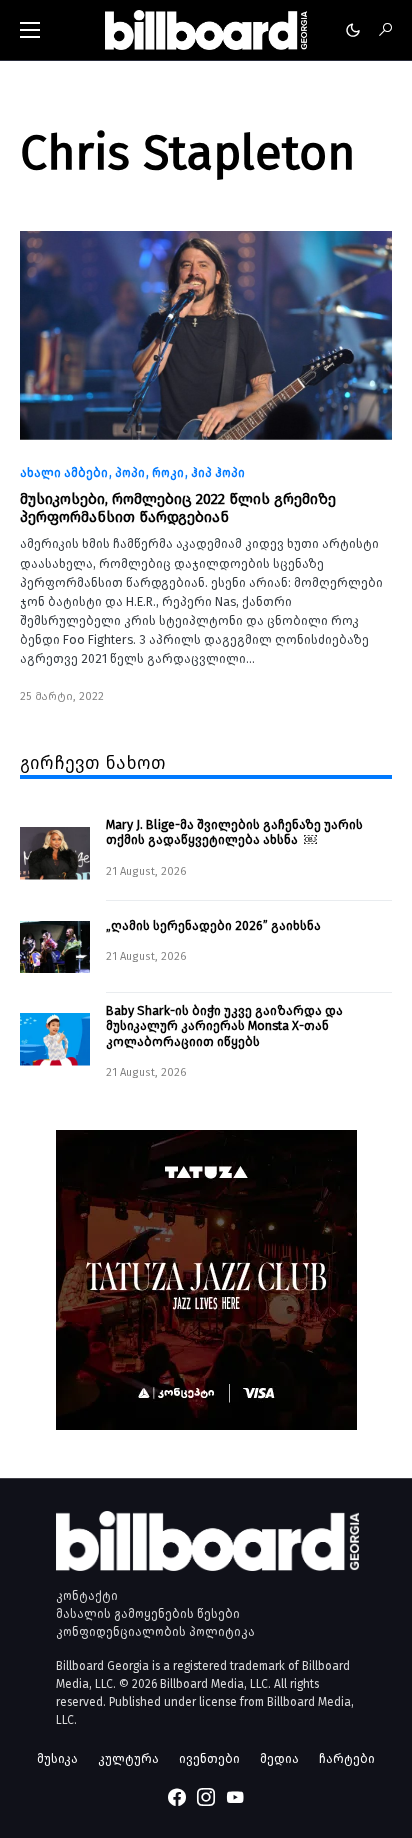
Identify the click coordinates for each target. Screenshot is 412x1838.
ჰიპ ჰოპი (218, 473)
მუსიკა (57, 1758)
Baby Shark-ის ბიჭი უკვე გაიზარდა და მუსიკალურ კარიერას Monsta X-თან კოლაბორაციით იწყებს (224, 1026)
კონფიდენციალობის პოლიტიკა (155, 1632)
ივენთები (209, 1758)
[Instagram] (206, 1797)
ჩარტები (347, 1758)
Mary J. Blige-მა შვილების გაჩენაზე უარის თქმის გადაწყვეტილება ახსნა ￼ (234, 832)
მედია (279, 1758)
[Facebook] (177, 1797)
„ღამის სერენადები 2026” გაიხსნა (213, 925)
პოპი (130, 473)
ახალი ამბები (64, 473)
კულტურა (128, 1758)
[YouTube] (235, 1797)
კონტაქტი (87, 1596)
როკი (168, 473)
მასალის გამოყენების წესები (148, 1614)
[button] (30, 30)
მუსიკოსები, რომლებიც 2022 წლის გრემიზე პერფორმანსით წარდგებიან (178, 508)
